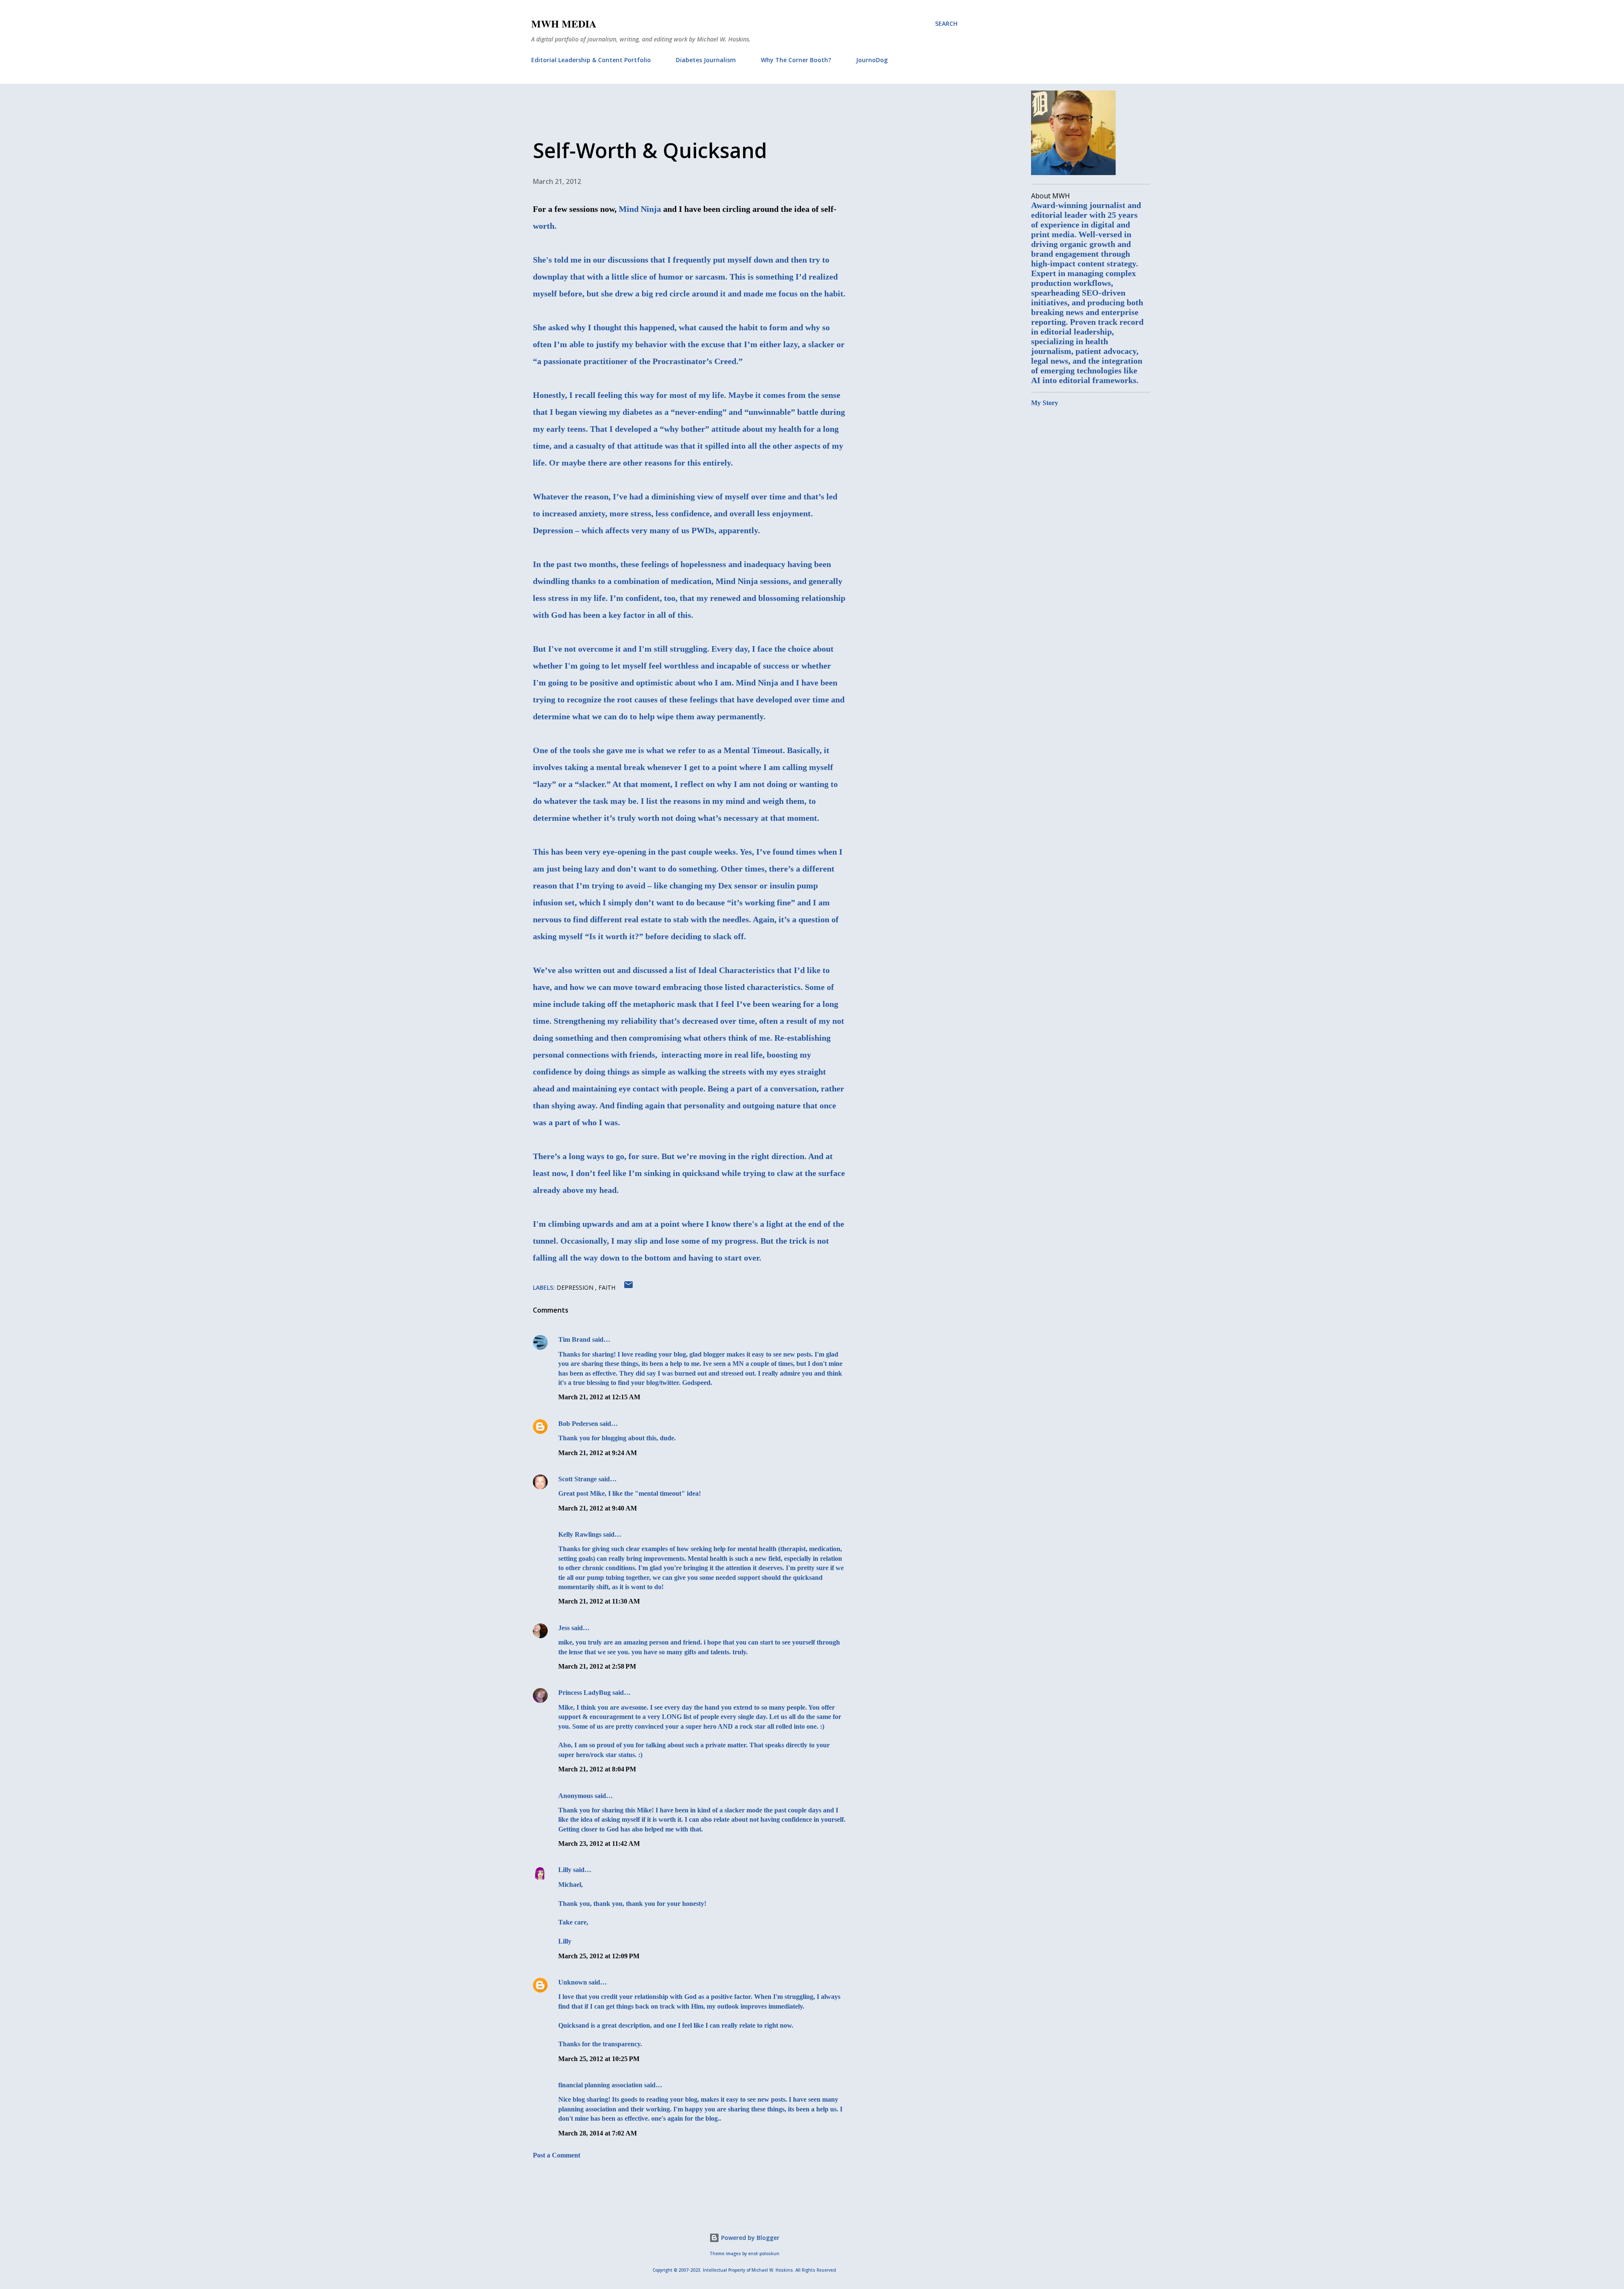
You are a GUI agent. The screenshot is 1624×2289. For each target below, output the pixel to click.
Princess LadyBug (584, 1693)
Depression (576, 1287)
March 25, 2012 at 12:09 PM (599, 1956)
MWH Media (564, 23)
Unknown (573, 1982)
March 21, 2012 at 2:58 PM (597, 1666)
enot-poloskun (764, 2254)
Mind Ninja (640, 209)
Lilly (565, 1870)
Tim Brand (574, 1339)
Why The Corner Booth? (796, 60)
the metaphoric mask (658, 1004)
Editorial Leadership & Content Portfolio (591, 60)
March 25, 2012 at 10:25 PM (599, 2059)
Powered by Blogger (749, 2238)
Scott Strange (577, 1479)
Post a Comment (557, 2155)
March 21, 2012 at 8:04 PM (597, 1769)
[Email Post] (628, 1287)
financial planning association (600, 2085)
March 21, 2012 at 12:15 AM (599, 1397)
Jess (564, 1628)
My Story (1045, 403)
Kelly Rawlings (580, 1534)
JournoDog (872, 60)
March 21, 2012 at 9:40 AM (598, 1508)
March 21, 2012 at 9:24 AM (598, 1453)
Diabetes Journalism (706, 60)
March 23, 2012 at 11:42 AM (599, 1844)
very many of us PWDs (673, 530)
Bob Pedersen (578, 1424)
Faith (607, 1287)
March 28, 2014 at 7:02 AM (598, 2133)
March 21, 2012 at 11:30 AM (599, 1601)
